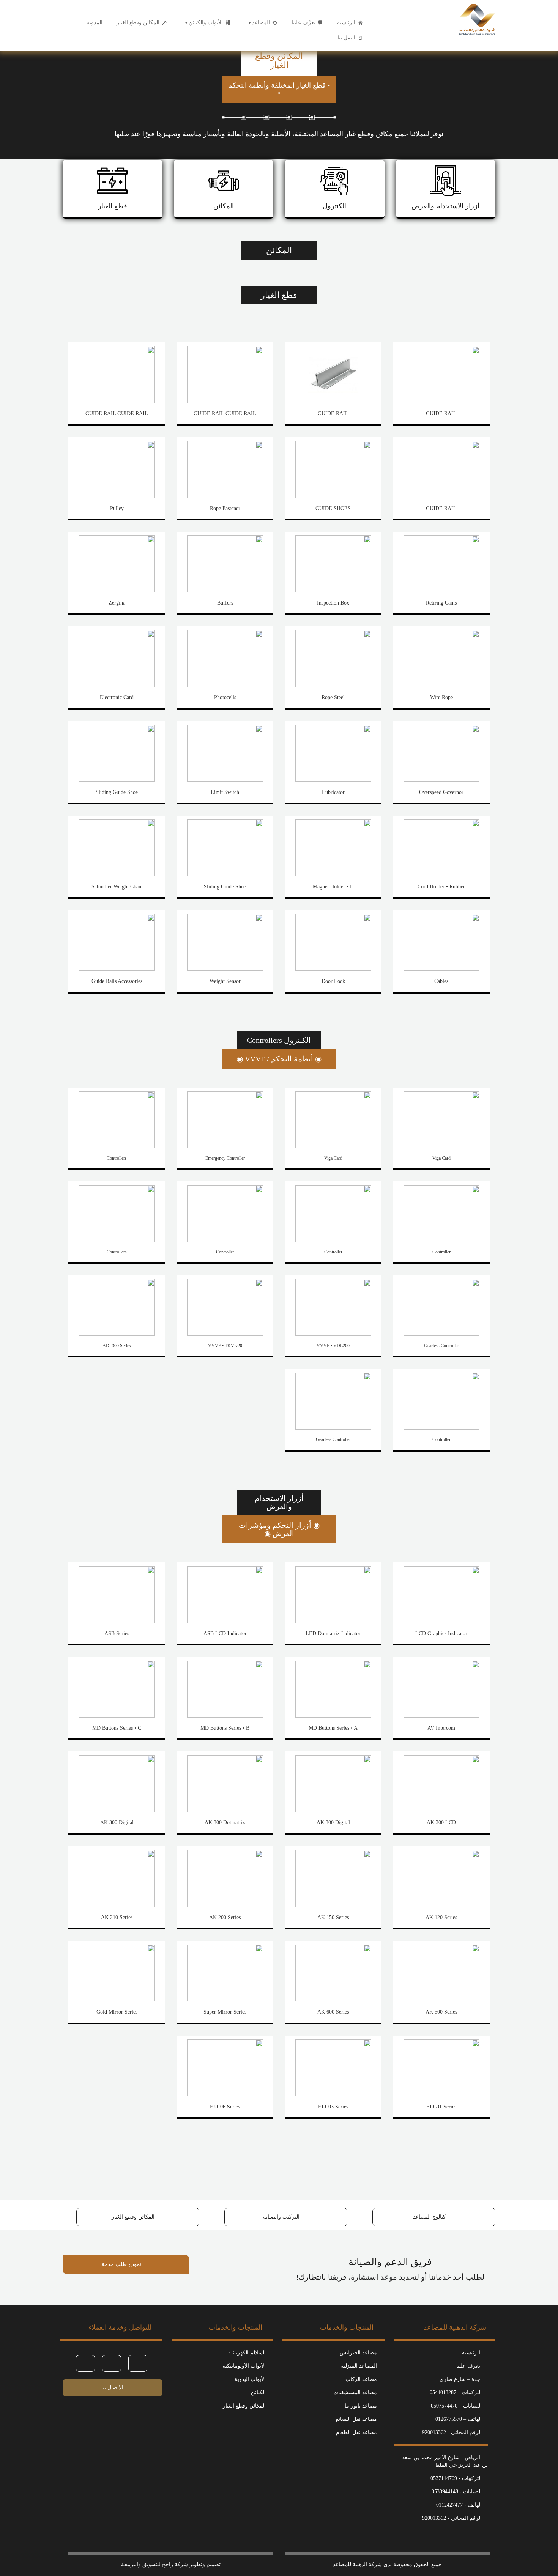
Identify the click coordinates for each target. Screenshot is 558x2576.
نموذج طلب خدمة (122, 2264)
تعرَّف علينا (303, 23)
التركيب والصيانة (282, 2217)
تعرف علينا (469, 2366)
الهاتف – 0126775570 (459, 2419)
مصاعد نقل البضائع (356, 2419)
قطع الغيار (113, 206)
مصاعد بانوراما (361, 2406)
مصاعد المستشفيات (355, 2393)
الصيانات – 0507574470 (456, 2406)
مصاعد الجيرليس (358, 2353)
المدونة (95, 23)
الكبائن (258, 2393)
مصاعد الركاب (361, 2379)
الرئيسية (346, 23)
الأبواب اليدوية (250, 2379)
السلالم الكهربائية (247, 2353)
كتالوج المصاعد (430, 2217)
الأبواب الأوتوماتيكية (244, 2366)
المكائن (224, 206)
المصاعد (261, 23)
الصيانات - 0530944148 (457, 2492)
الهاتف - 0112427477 (459, 2505)
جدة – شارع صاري (461, 2379)
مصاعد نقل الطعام (356, 2432)
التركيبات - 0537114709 (456, 2478)
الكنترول (334, 206)
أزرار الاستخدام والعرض (445, 206)
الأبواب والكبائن (206, 23)
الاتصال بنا (112, 2388)
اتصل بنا (346, 38)
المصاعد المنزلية (359, 2366)
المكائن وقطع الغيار (138, 23)
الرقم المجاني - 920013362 (452, 2432)
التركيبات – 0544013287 (456, 2393)
